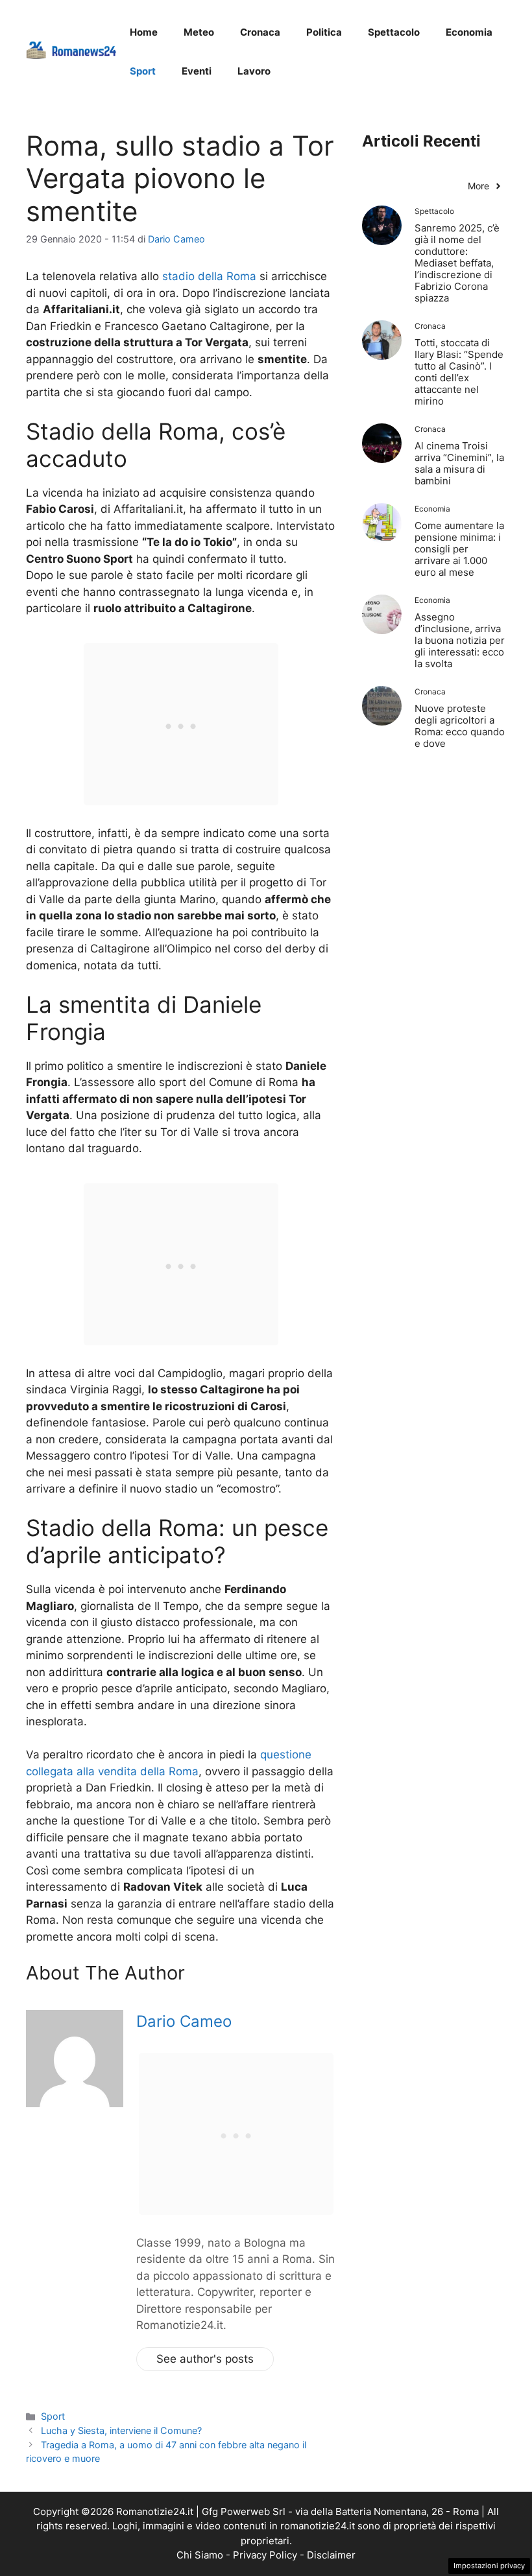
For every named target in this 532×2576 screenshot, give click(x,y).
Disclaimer (331, 2555)
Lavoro (254, 71)
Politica (324, 32)
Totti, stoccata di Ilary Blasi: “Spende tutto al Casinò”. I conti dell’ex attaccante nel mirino (459, 372)
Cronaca (260, 32)
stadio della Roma (209, 276)
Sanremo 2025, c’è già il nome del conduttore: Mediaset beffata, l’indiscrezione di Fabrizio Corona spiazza (457, 263)
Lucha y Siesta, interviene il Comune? (121, 2430)
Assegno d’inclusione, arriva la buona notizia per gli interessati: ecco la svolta (460, 640)
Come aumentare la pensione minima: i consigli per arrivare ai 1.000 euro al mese (459, 549)
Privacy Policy (265, 2555)
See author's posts (205, 2359)
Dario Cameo (184, 2021)
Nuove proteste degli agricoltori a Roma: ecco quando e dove (460, 726)
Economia (469, 32)
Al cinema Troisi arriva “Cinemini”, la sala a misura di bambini (459, 463)
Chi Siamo (200, 2555)
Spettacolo (394, 32)
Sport (143, 71)
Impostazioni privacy (489, 2566)
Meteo (199, 32)
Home (144, 32)
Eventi (197, 71)
